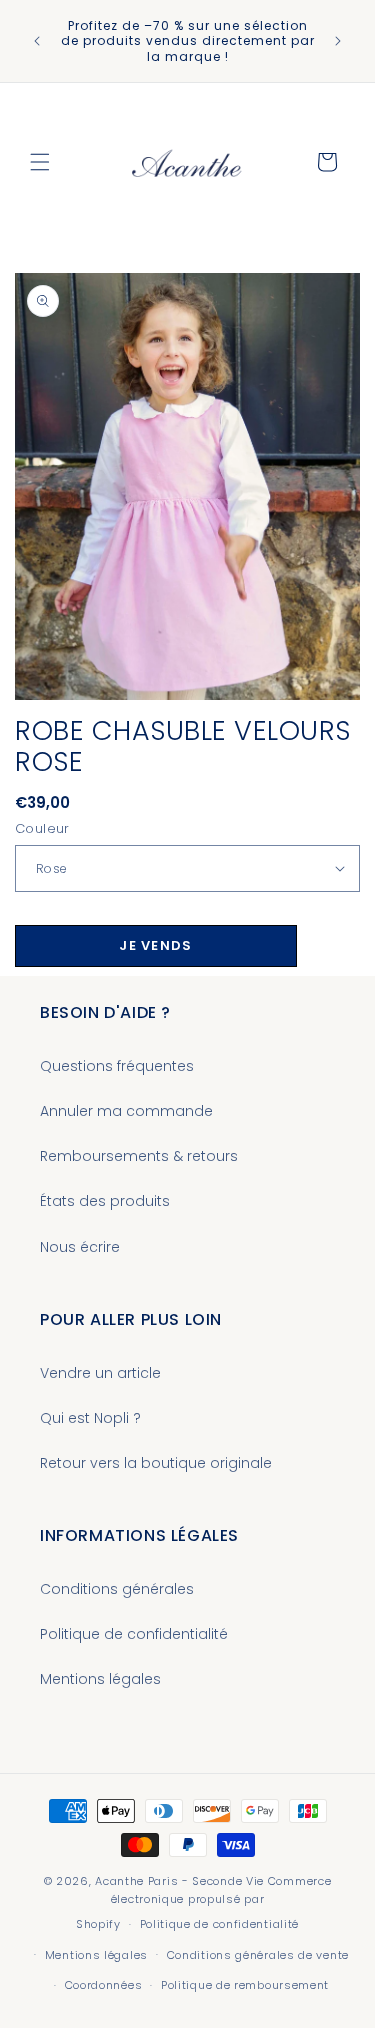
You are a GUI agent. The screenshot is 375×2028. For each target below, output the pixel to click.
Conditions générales (117, 1589)
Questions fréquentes (117, 1066)
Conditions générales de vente (258, 1955)
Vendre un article (100, 1373)
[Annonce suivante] (338, 41)
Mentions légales (100, 1679)
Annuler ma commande (126, 1111)
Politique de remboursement (245, 1985)
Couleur (42, 828)
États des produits (105, 1201)
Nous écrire (80, 1247)
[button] (40, 162)
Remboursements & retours (139, 1156)
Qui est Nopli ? (90, 1418)
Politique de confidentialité (134, 1634)
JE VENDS (155, 945)
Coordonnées (104, 1985)
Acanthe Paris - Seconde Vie (179, 1881)
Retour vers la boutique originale (156, 1463)
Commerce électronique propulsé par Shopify (204, 1902)
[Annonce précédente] (37, 41)
